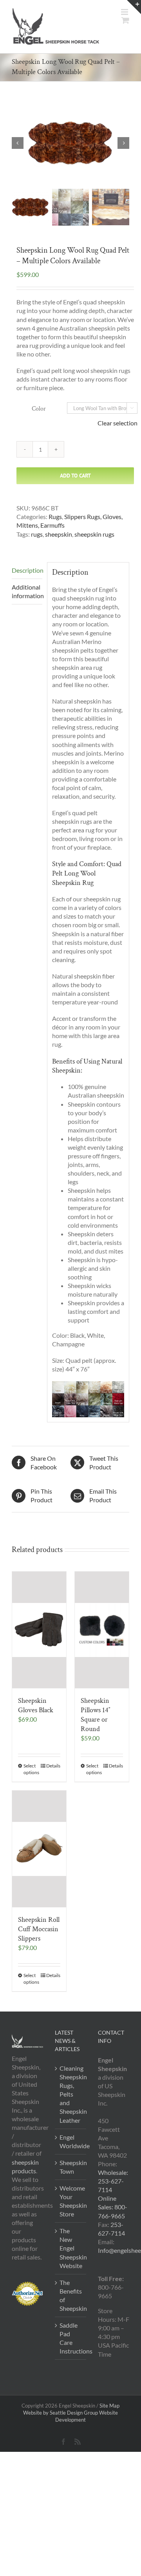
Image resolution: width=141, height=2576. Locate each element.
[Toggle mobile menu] (125, 12)
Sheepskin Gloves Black (36, 1705)
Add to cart (75, 476)
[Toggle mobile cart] (125, 20)
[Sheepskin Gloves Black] (39, 1630)
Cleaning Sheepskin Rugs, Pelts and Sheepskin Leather (71, 2094)
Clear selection (117, 423)
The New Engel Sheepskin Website (71, 2248)
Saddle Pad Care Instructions (71, 2338)
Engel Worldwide (71, 2141)
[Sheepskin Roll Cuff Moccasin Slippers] (39, 1849)
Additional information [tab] (27, 591)
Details (53, 1766)
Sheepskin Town (71, 2167)
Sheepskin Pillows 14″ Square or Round (96, 1715)
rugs (37, 534)
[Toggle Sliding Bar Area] (134, 7)
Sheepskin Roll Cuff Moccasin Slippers (39, 1929)
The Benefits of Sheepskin (71, 2295)
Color (39, 409)
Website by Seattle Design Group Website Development (70, 2416)
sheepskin (59, 534)
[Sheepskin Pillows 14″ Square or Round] (102, 1630)
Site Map (109, 2406)
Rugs (55, 516)
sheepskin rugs (94, 534)
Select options (31, 1769)
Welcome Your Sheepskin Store (71, 2201)
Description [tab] (27, 570)
